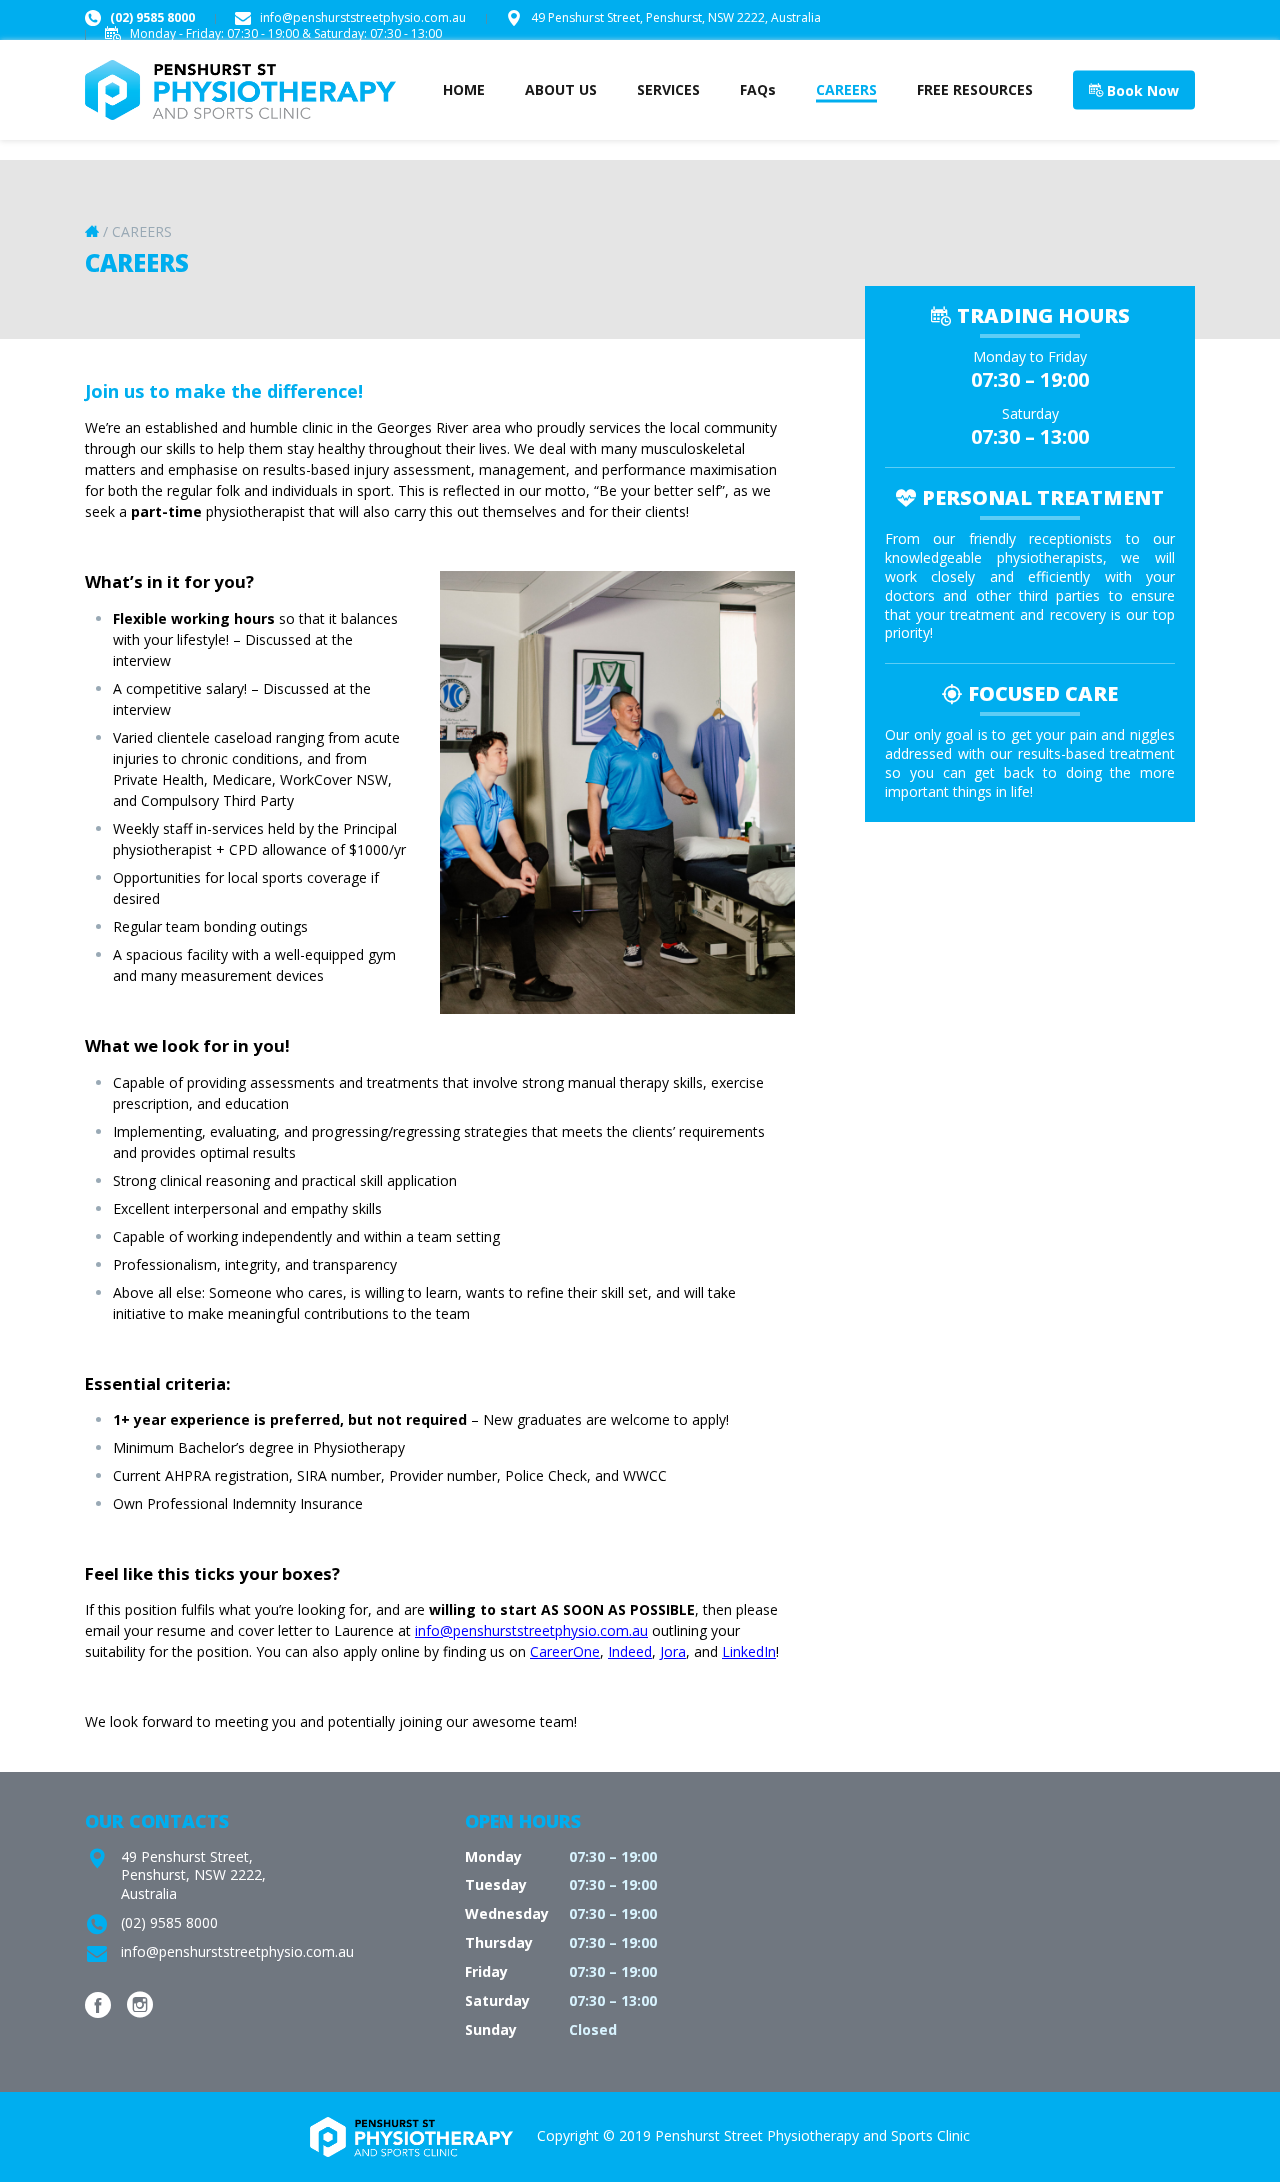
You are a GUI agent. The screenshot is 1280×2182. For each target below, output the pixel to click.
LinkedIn (749, 1651)
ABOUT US (561, 89)
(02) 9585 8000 (151, 17)
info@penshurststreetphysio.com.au (361, 17)
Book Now (1141, 90)
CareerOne (565, 1651)
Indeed (630, 1651)
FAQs (758, 89)
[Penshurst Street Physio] (240, 112)
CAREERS (846, 89)
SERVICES (668, 89)
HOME (464, 89)
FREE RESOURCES (975, 89)
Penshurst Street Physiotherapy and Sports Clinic (812, 2135)
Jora (673, 1651)
